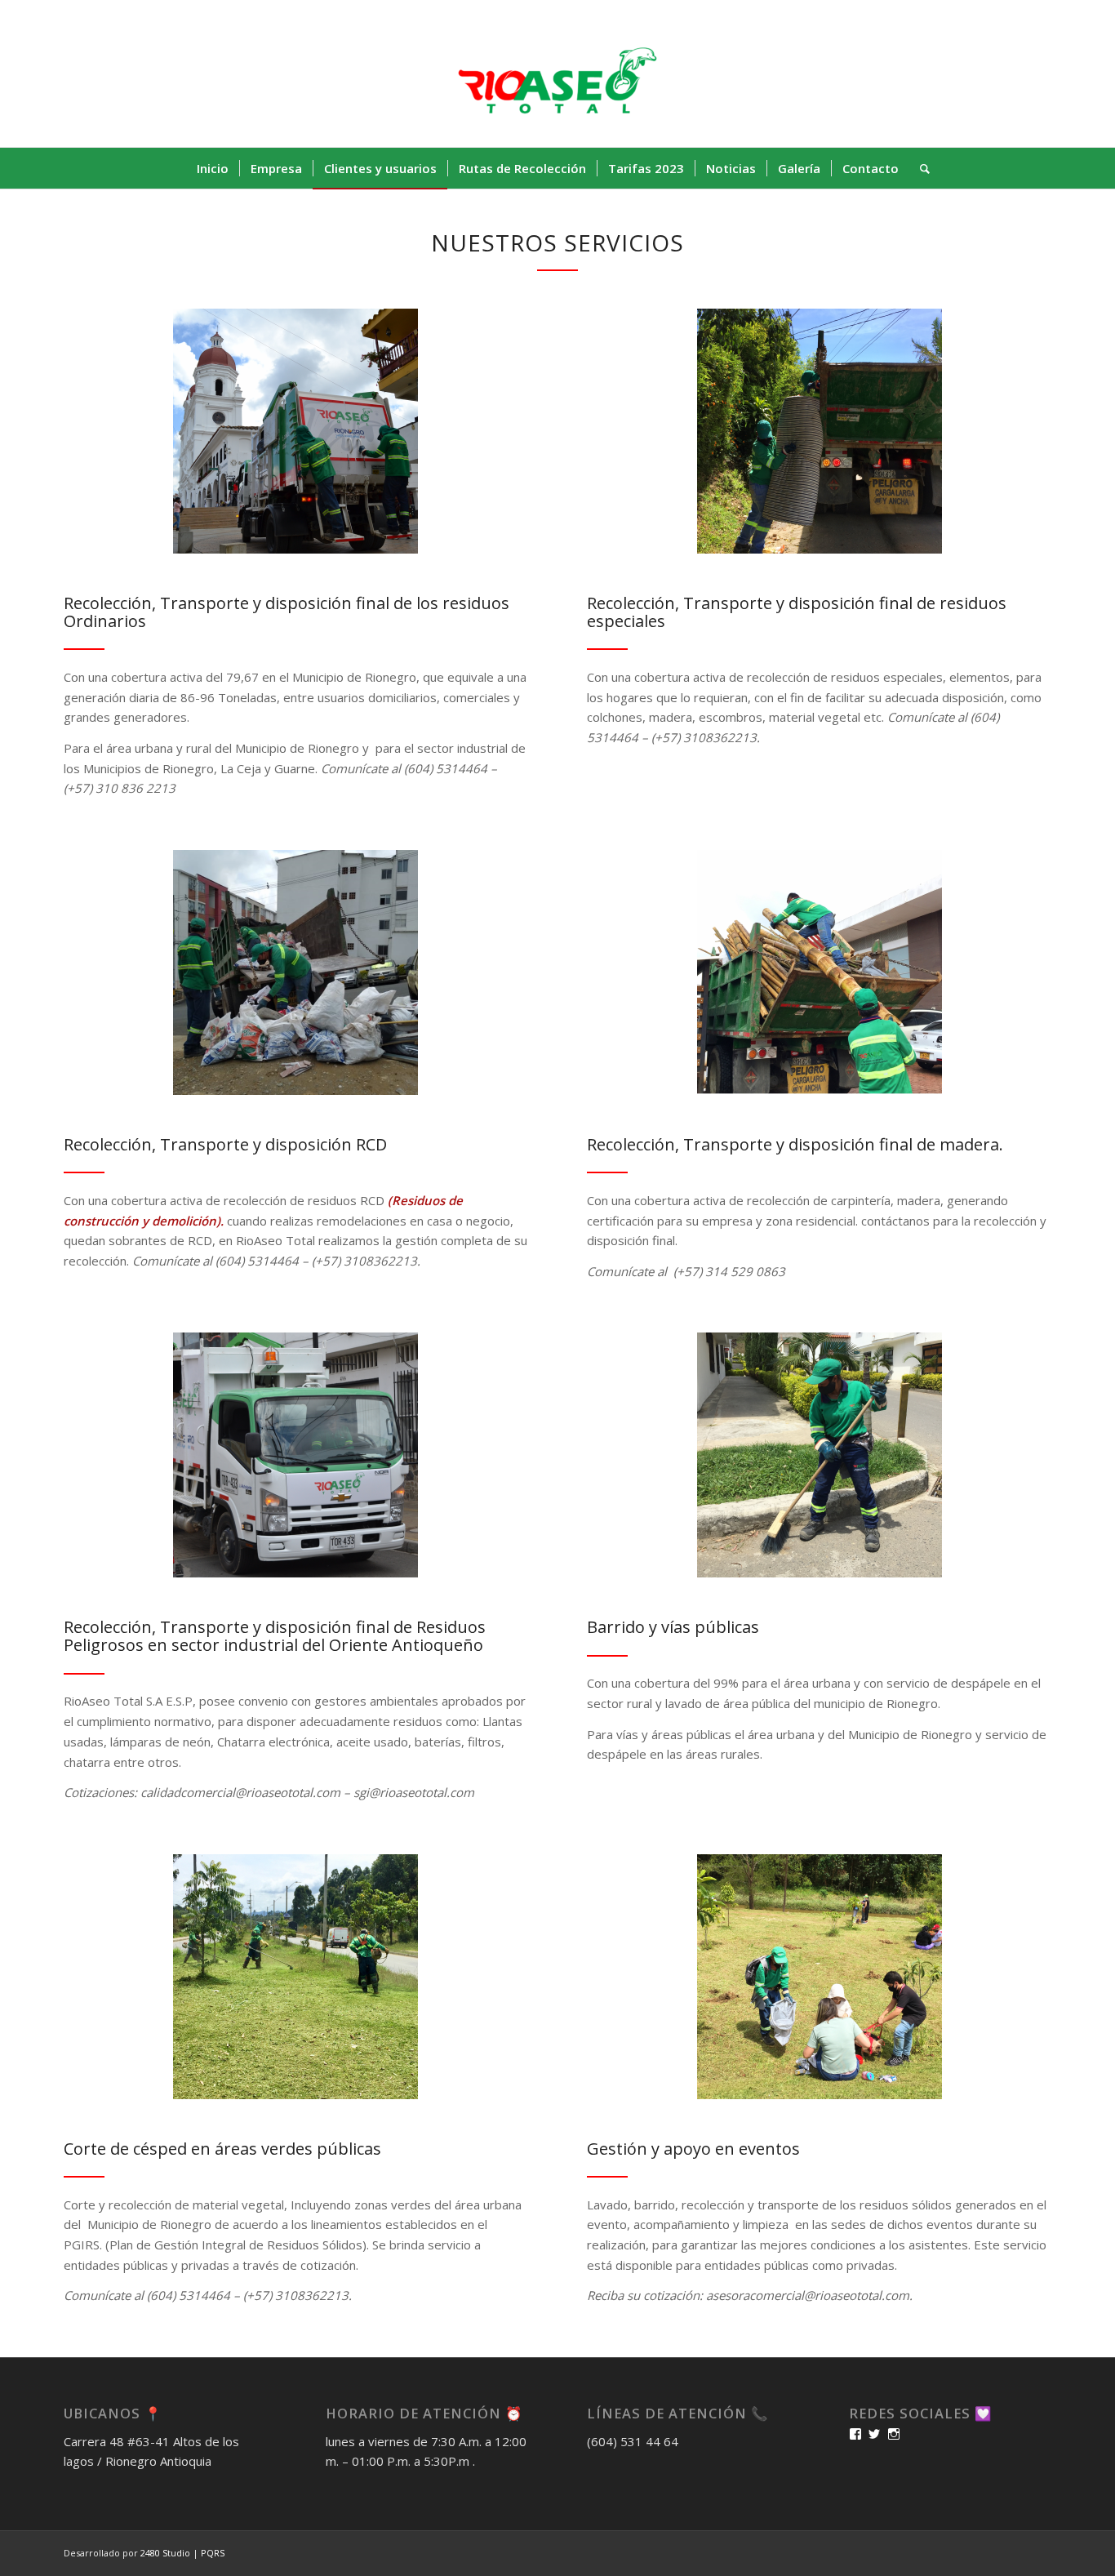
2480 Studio (167, 2553)
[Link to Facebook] (990, 73)
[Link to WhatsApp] (1039, 73)
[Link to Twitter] (966, 73)
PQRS (213, 2553)
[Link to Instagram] (1015, 73)
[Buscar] (920, 168)
